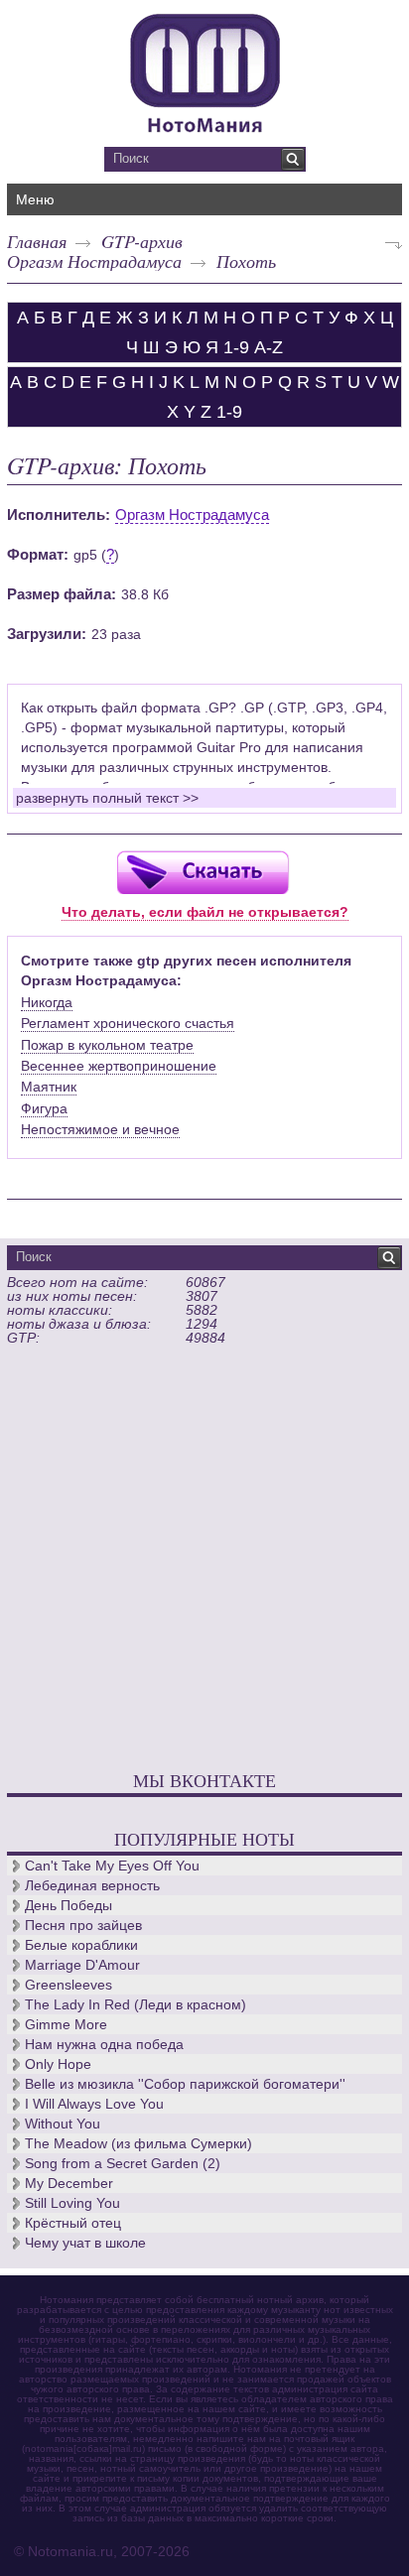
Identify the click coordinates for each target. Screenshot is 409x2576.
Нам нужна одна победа (104, 2044)
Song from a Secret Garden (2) (123, 2163)
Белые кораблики (81, 1945)
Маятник (49, 1087)
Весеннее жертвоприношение (119, 1066)
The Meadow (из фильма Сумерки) (138, 2143)
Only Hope (58, 2064)
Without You (63, 2124)
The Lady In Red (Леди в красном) (136, 2004)
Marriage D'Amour (82, 1965)
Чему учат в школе (85, 2243)
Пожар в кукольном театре (107, 1045)
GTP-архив (142, 241)
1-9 (236, 347)
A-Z (269, 347)
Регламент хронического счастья (128, 1023)
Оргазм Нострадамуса (94, 261)
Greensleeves (68, 1985)
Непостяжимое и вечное (100, 1129)
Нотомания (204, 70)
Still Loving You (72, 2203)
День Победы (68, 1905)
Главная (37, 241)
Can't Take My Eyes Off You (112, 1866)
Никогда (47, 1002)
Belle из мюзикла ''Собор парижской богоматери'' (185, 2084)
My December (69, 2183)
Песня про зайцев (83, 1925)
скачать (203, 872)
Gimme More (66, 2024)
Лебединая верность (92, 1885)
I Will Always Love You (94, 2104)
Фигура (44, 1108)
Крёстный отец (73, 2223)
